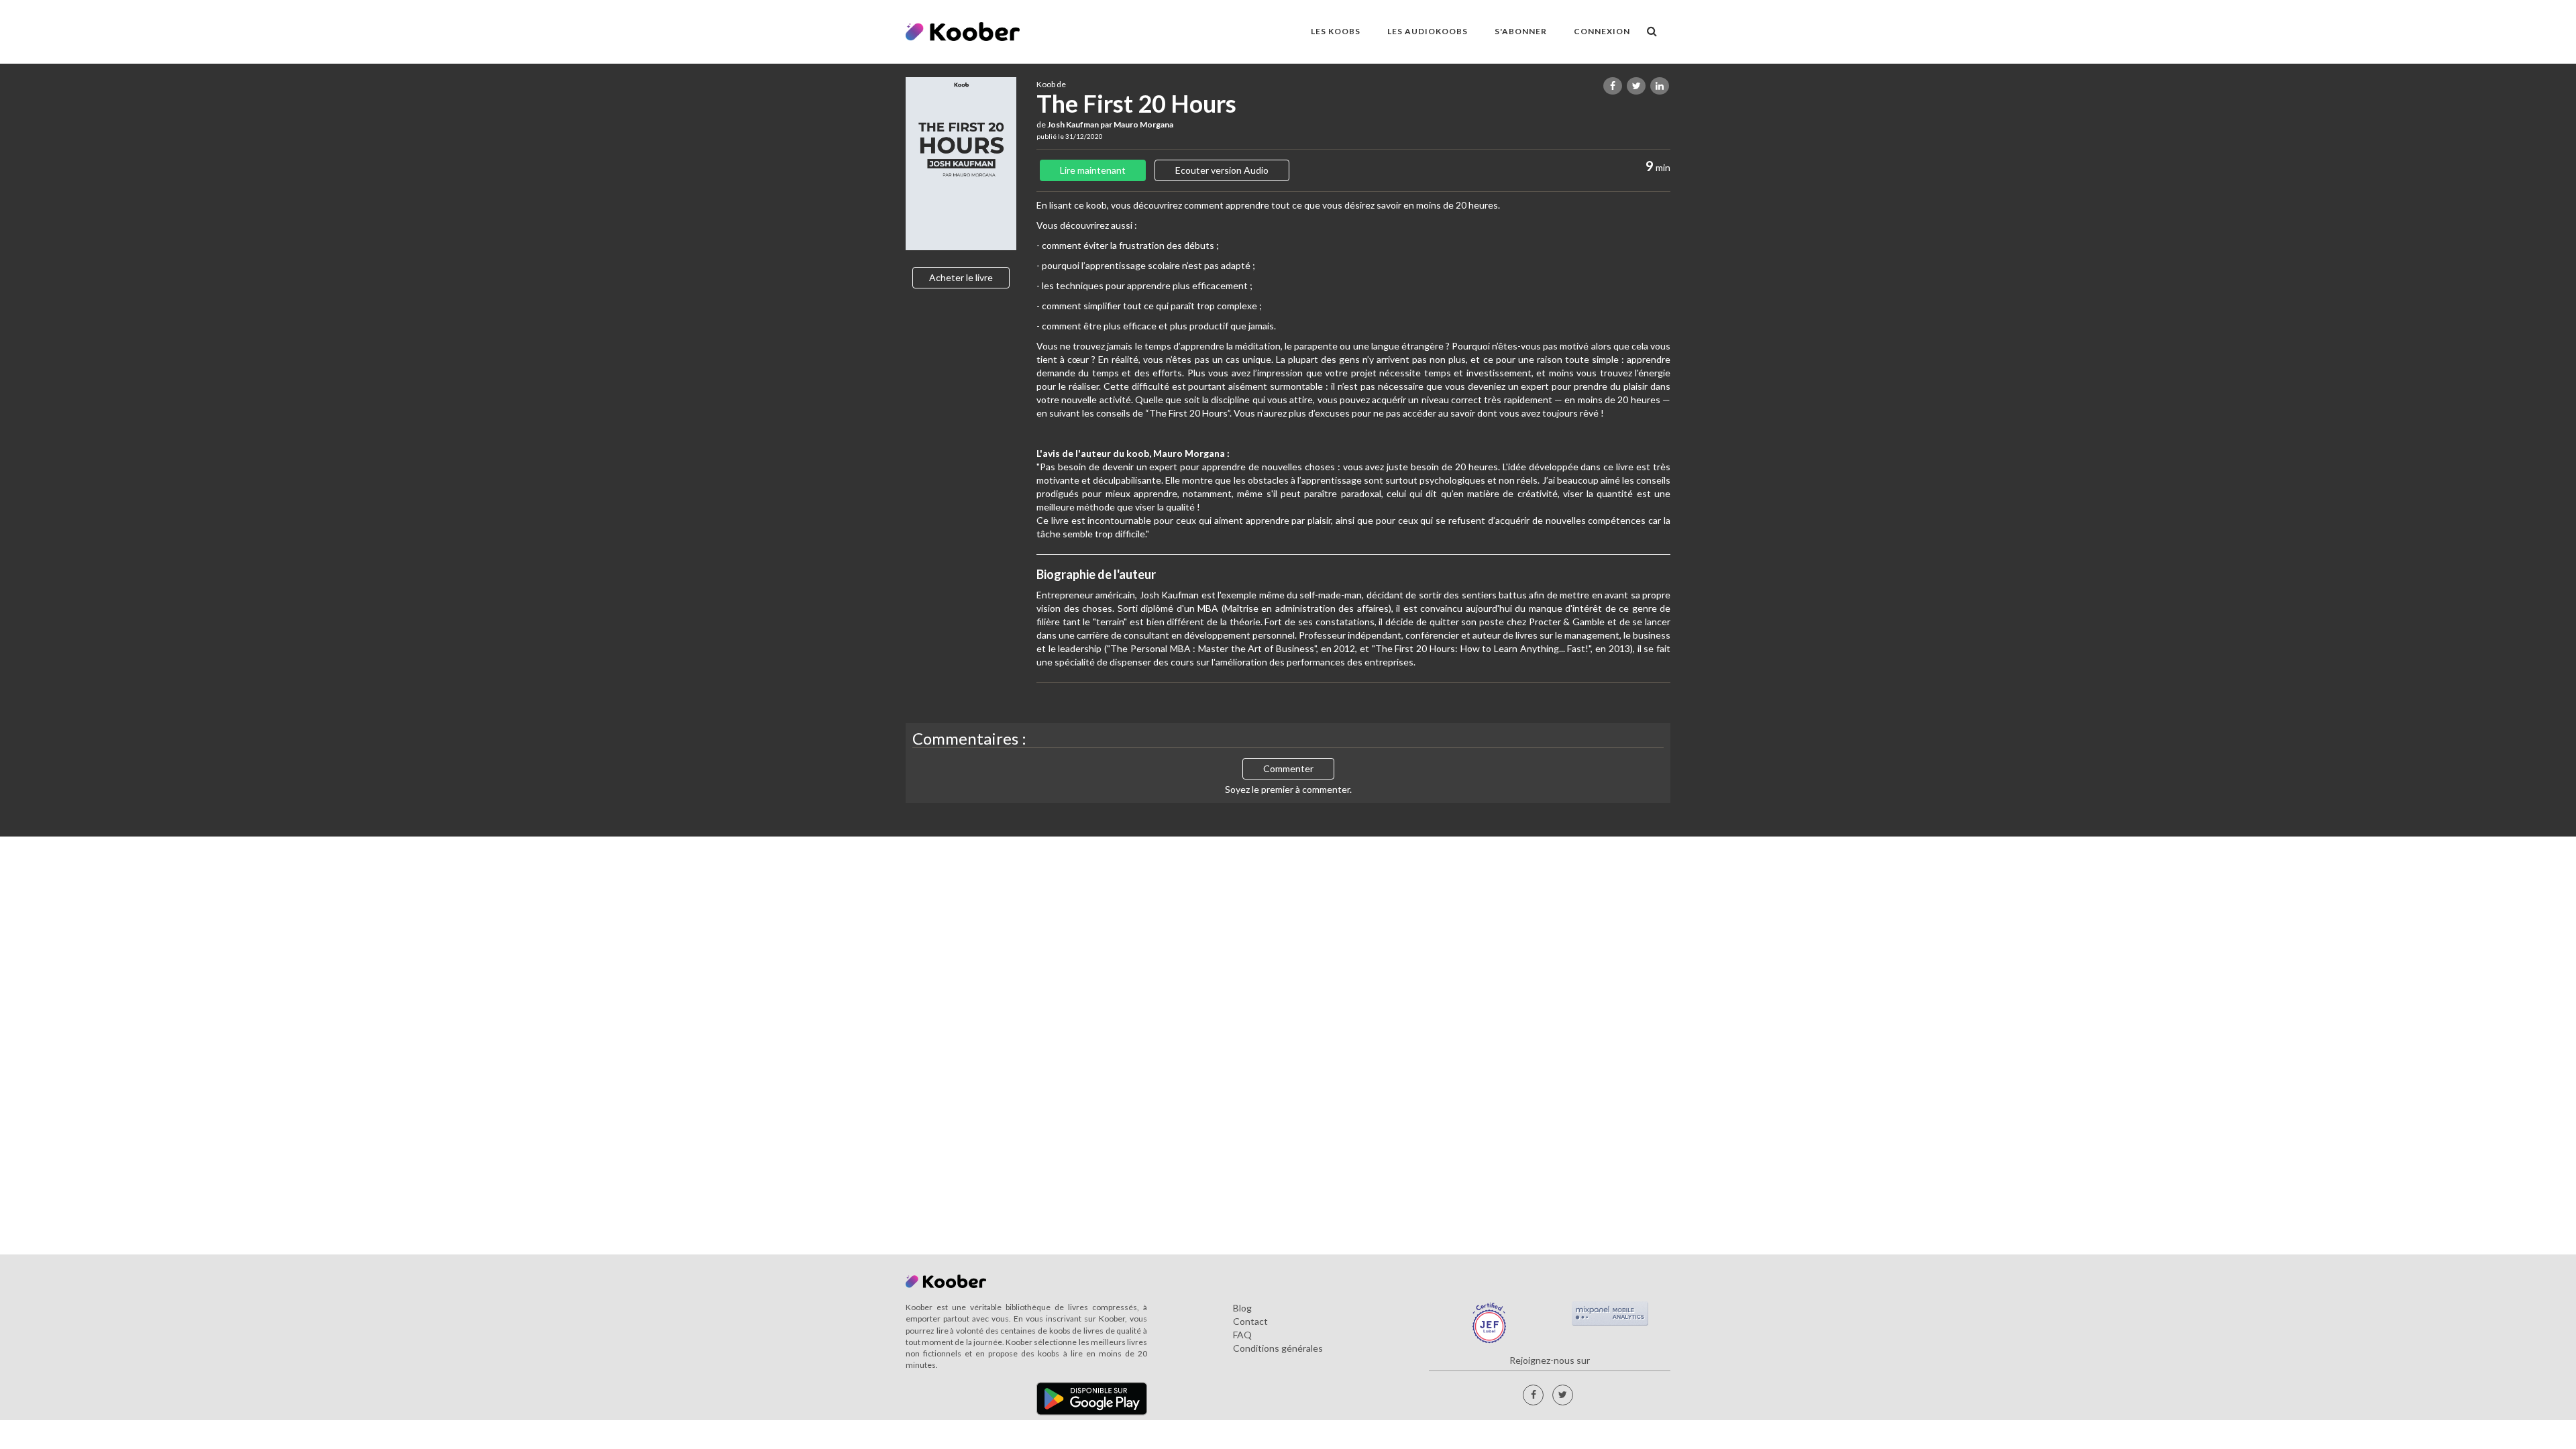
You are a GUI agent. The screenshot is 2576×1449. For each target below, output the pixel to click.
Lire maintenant (1093, 170)
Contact (1250, 1321)
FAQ (1242, 1335)
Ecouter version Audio (1222, 170)
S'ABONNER (1521, 31)
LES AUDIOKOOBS (1428, 31)
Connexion (1602, 31)
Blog (1242, 1308)
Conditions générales (1278, 1348)
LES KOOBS (1336, 31)
